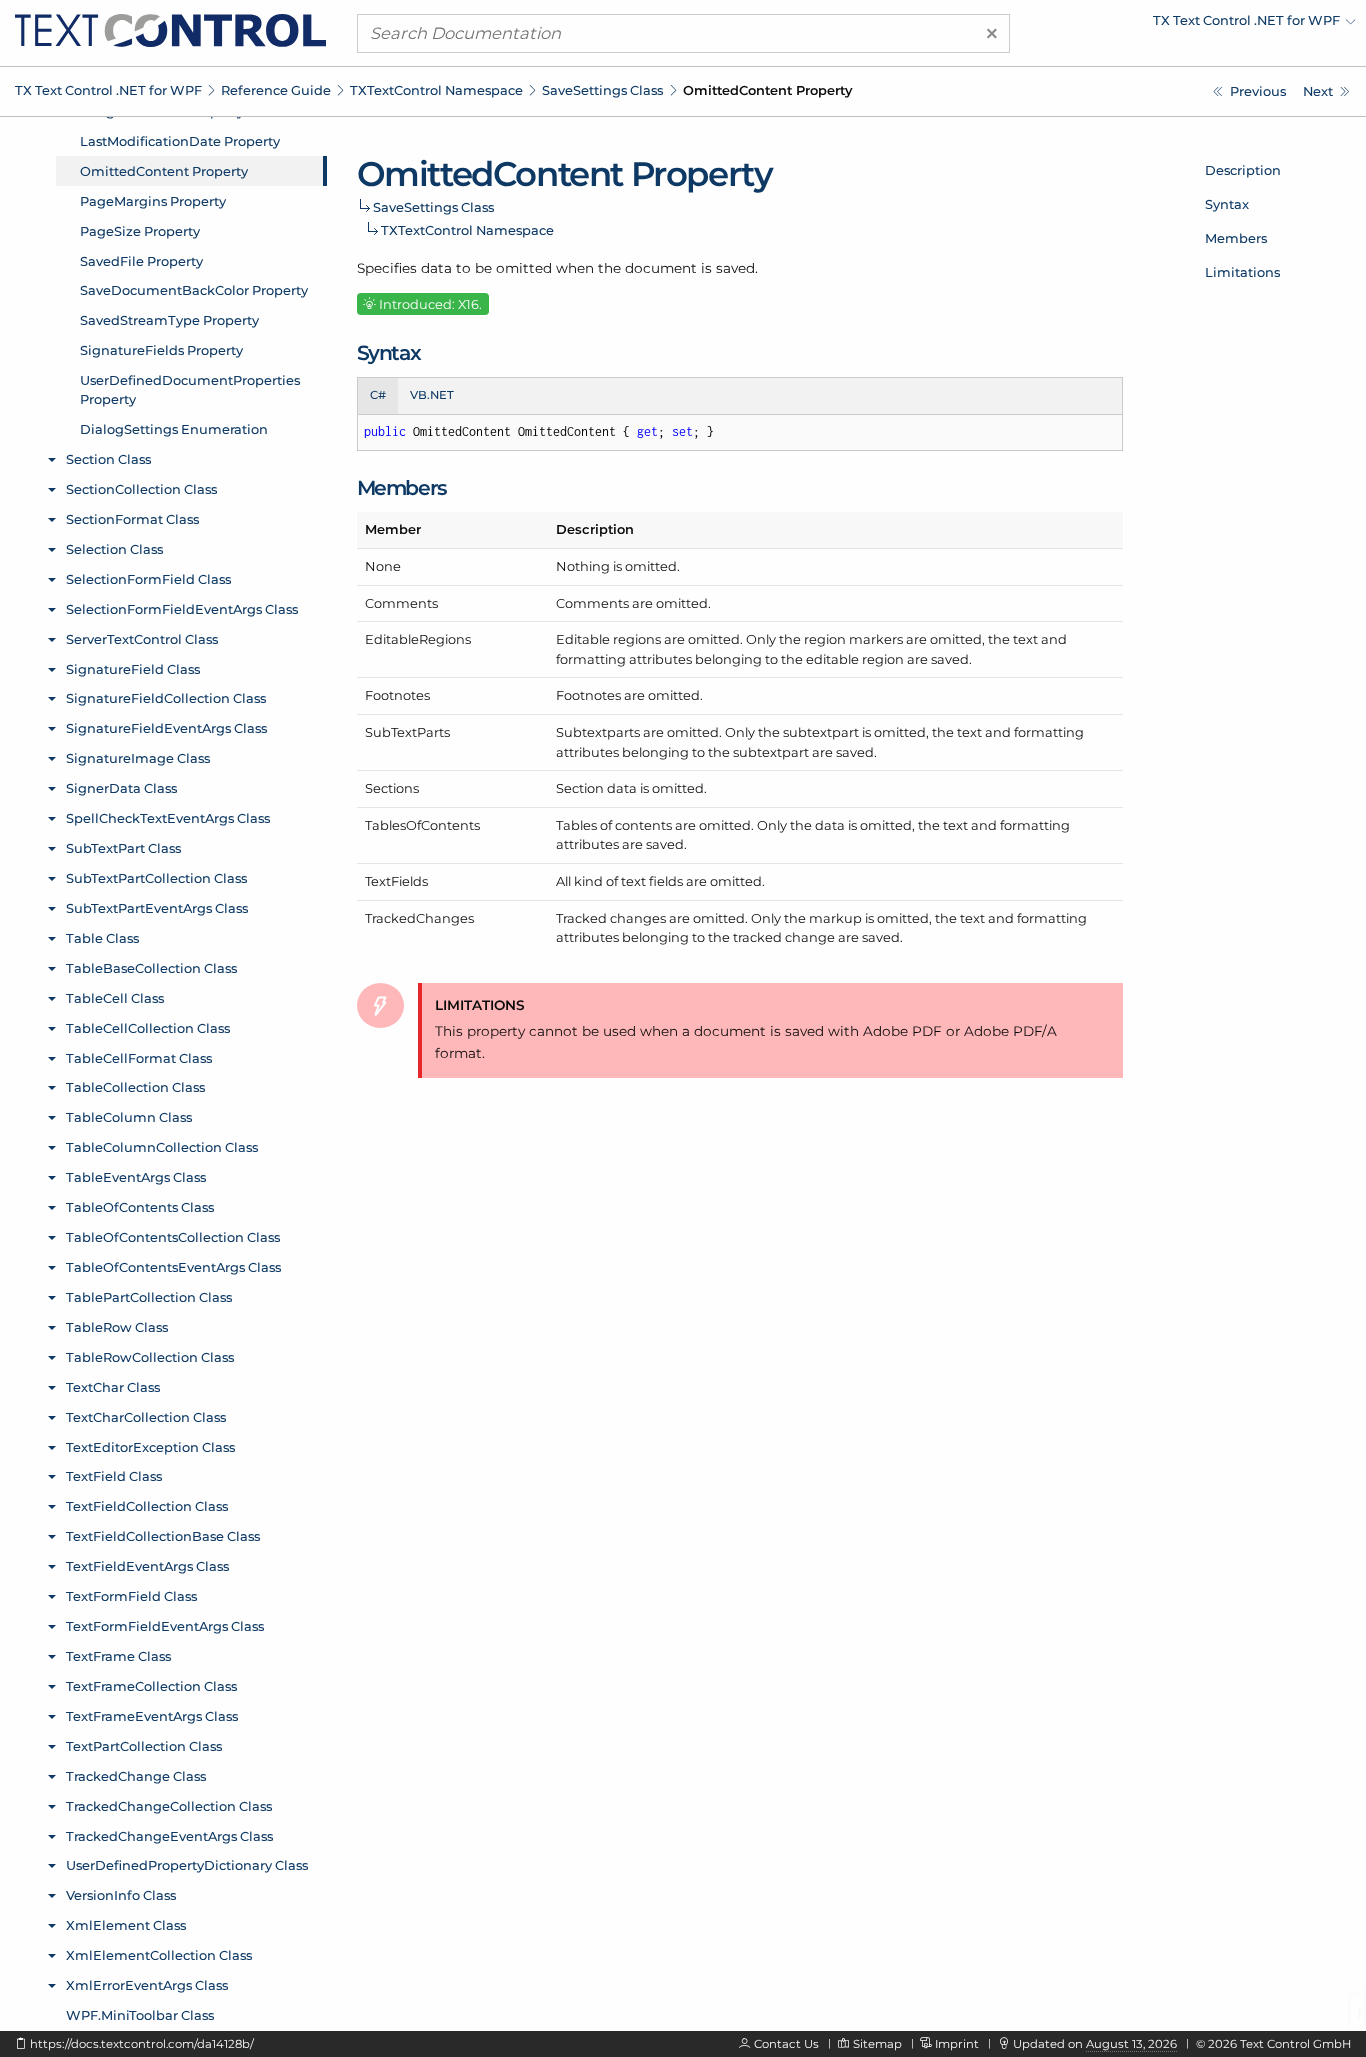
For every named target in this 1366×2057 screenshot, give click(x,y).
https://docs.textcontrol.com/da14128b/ (142, 2044)
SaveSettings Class (602, 90)
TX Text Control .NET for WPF (108, 90)
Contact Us (786, 2044)
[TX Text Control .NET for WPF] (170, 29)
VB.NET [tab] (432, 395)
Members (1236, 238)
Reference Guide (276, 90)
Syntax (1227, 204)
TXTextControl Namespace (436, 90)
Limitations (1242, 272)
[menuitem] (1181, 25)
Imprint (957, 2044)
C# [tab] (378, 395)
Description (1243, 170)
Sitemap (877, 2044)
